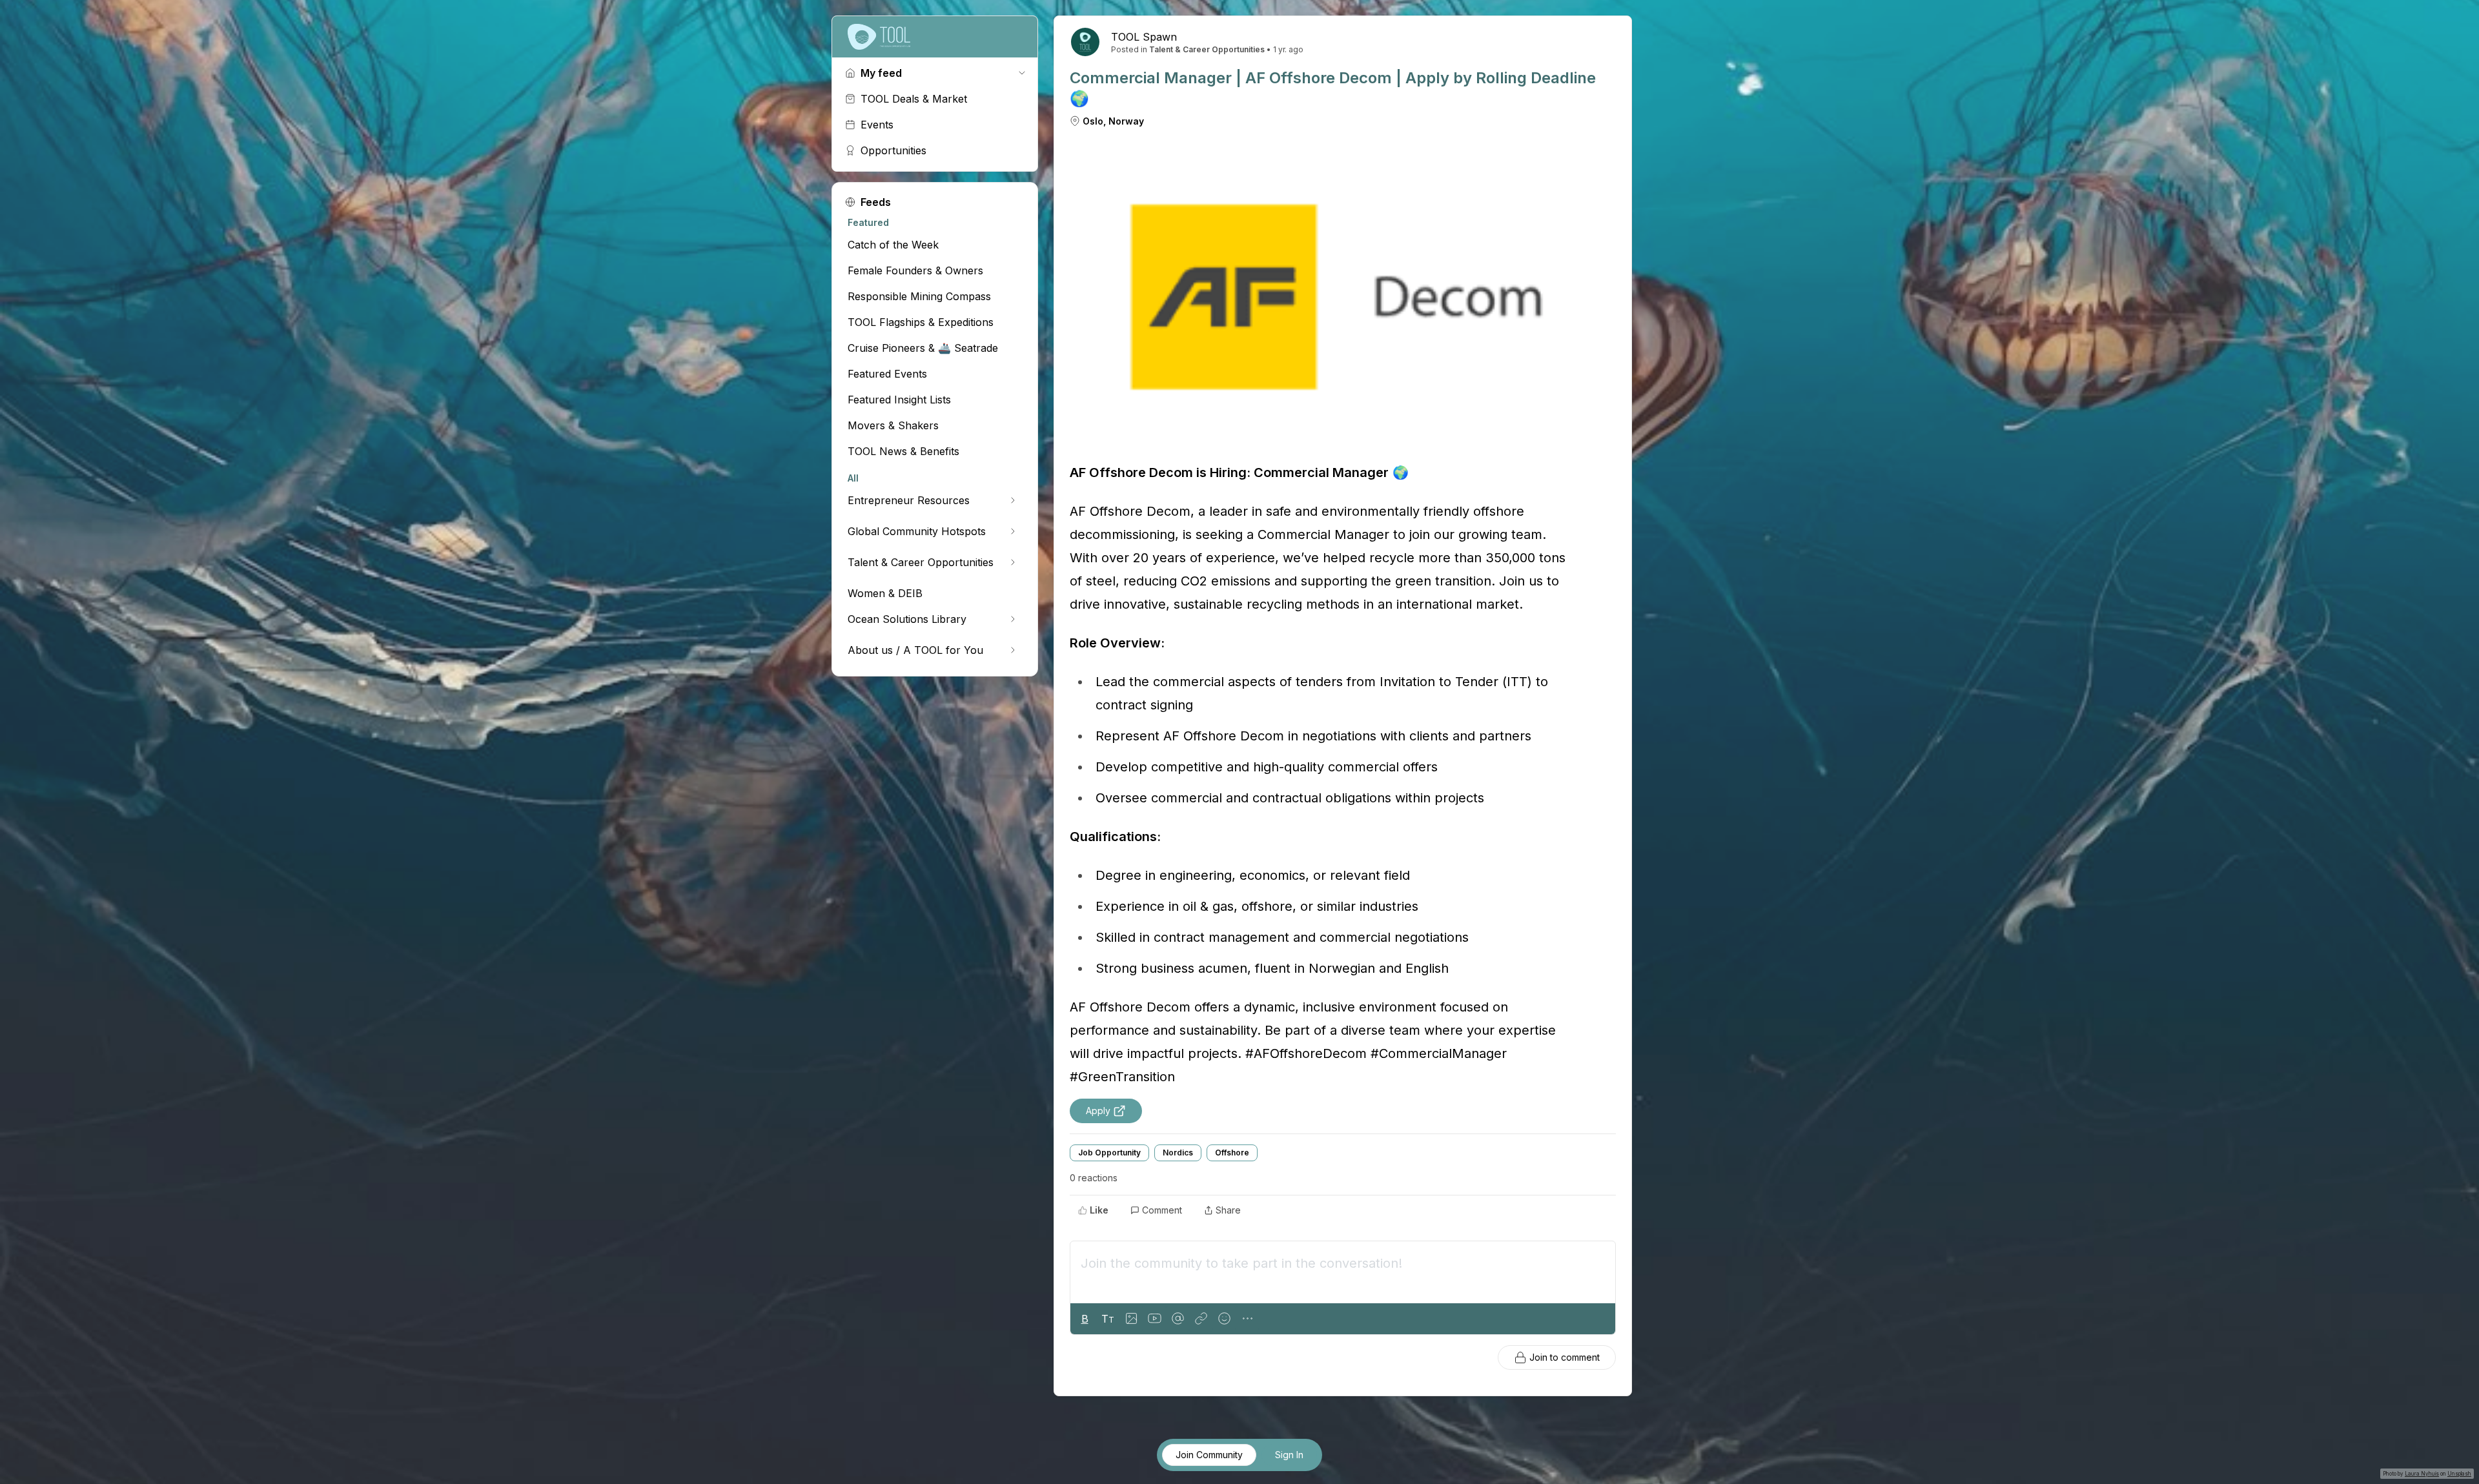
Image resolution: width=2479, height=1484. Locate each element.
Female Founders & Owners (915, 270)
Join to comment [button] (1565, 1357)
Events (877, 125)
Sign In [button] (1289, 1455)
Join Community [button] (1209, 1455)
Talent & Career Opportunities (921, 562)
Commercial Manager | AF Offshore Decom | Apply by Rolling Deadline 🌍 (1333, 88)
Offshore (1232, 1153)
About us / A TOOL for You (915, 650)
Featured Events (887, 374)
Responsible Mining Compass (919, 296)
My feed (881, 73)
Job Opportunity (1109, 1153)
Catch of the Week (893, 245)
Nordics (1178, 1153)
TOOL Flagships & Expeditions (921, 322)
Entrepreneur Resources (909, 500)
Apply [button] (1098, 1111)
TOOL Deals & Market (914, 99)
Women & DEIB (885, 593)
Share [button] (1228, 1210)
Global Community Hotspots (917, 531)
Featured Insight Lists (899, 400)
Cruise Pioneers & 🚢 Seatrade (923, 348)
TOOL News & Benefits (903, 451)
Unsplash (2459, 1474)
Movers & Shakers (893, 425)
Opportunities (893, 150)
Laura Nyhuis (2422, 1474)
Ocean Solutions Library (907, 619)
